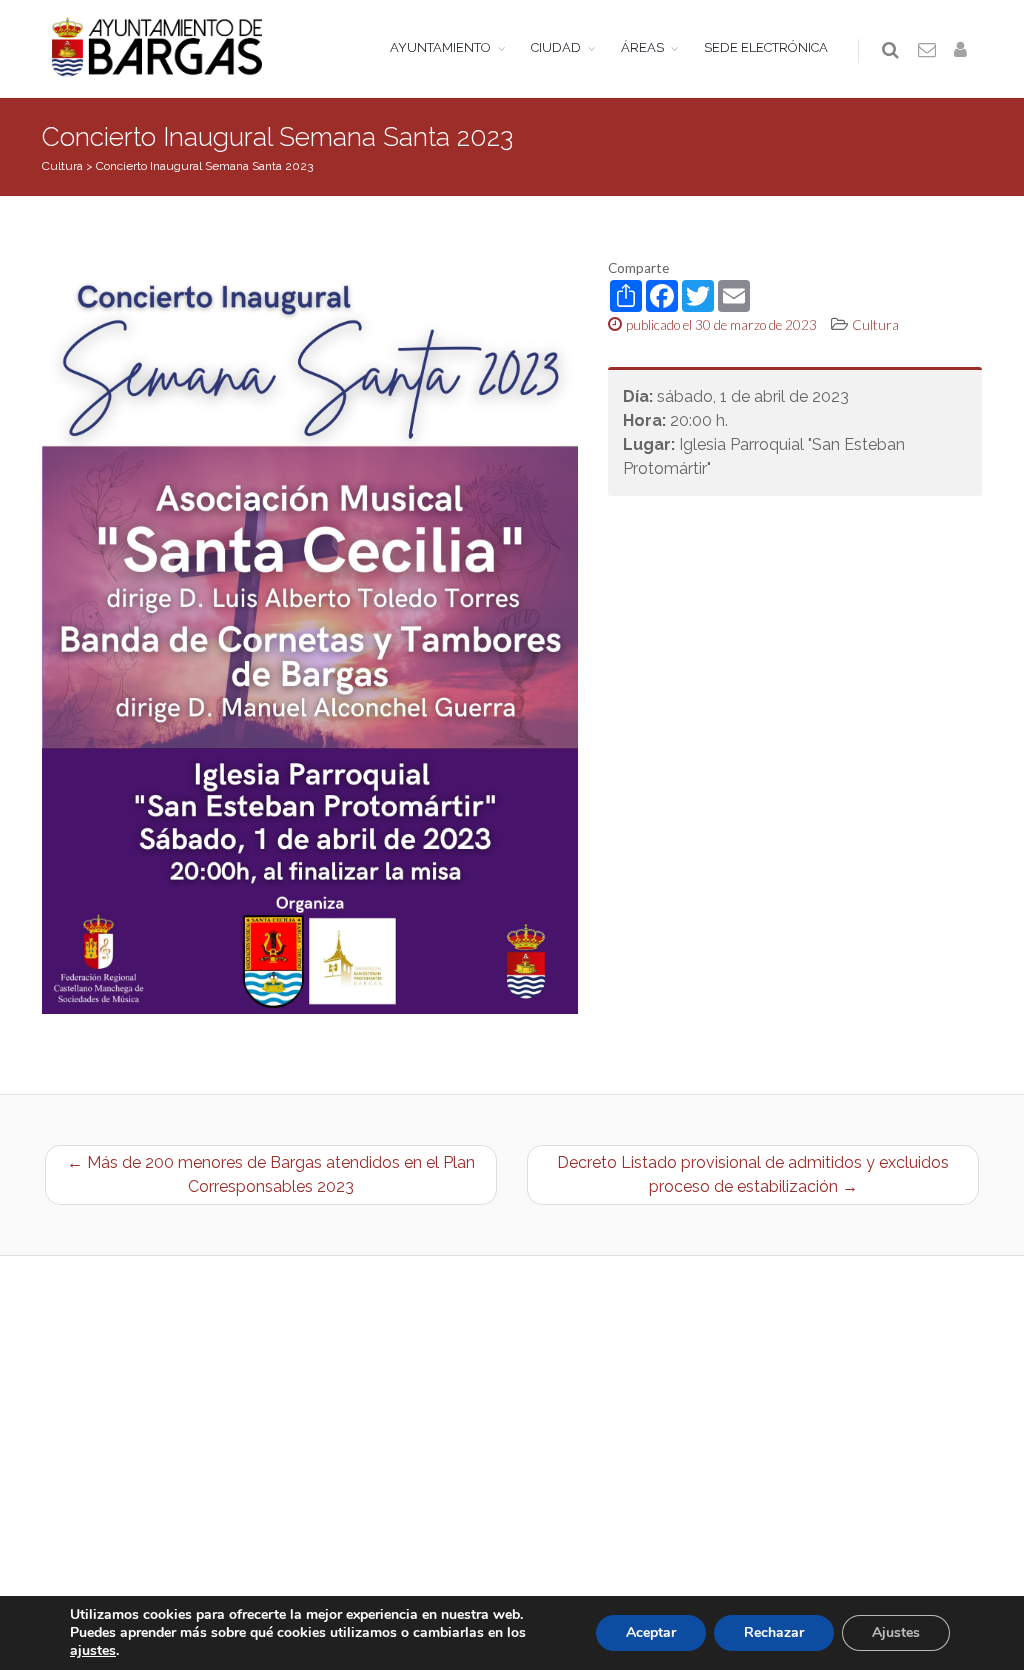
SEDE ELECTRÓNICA (766, 47)
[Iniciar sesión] (964, 51)
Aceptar (651, 1632)
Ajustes (896, 1632)
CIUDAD (556, 47)
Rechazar (774, 1632)
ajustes (93, 1651)
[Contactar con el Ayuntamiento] (928, 51)
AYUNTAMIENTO (440, 47)
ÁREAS (642, 47)
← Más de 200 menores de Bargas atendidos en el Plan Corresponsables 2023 (271, 1174)
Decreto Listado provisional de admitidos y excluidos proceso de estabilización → (753, 1174)
